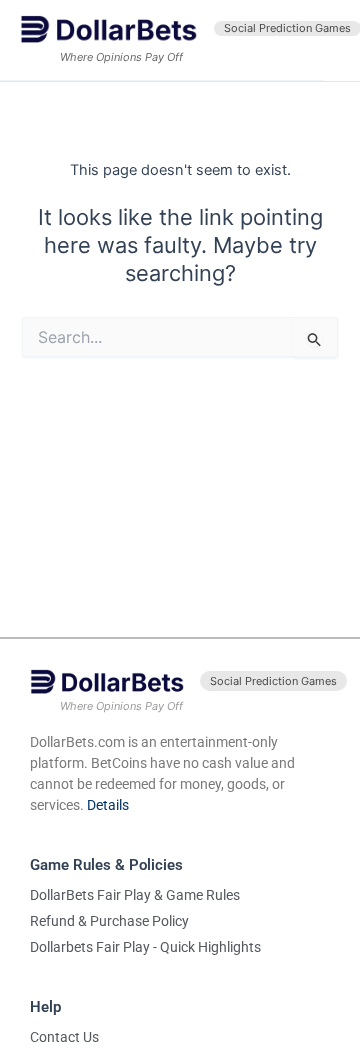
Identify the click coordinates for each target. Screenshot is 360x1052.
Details (108, 805)
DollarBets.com (77, 742)
